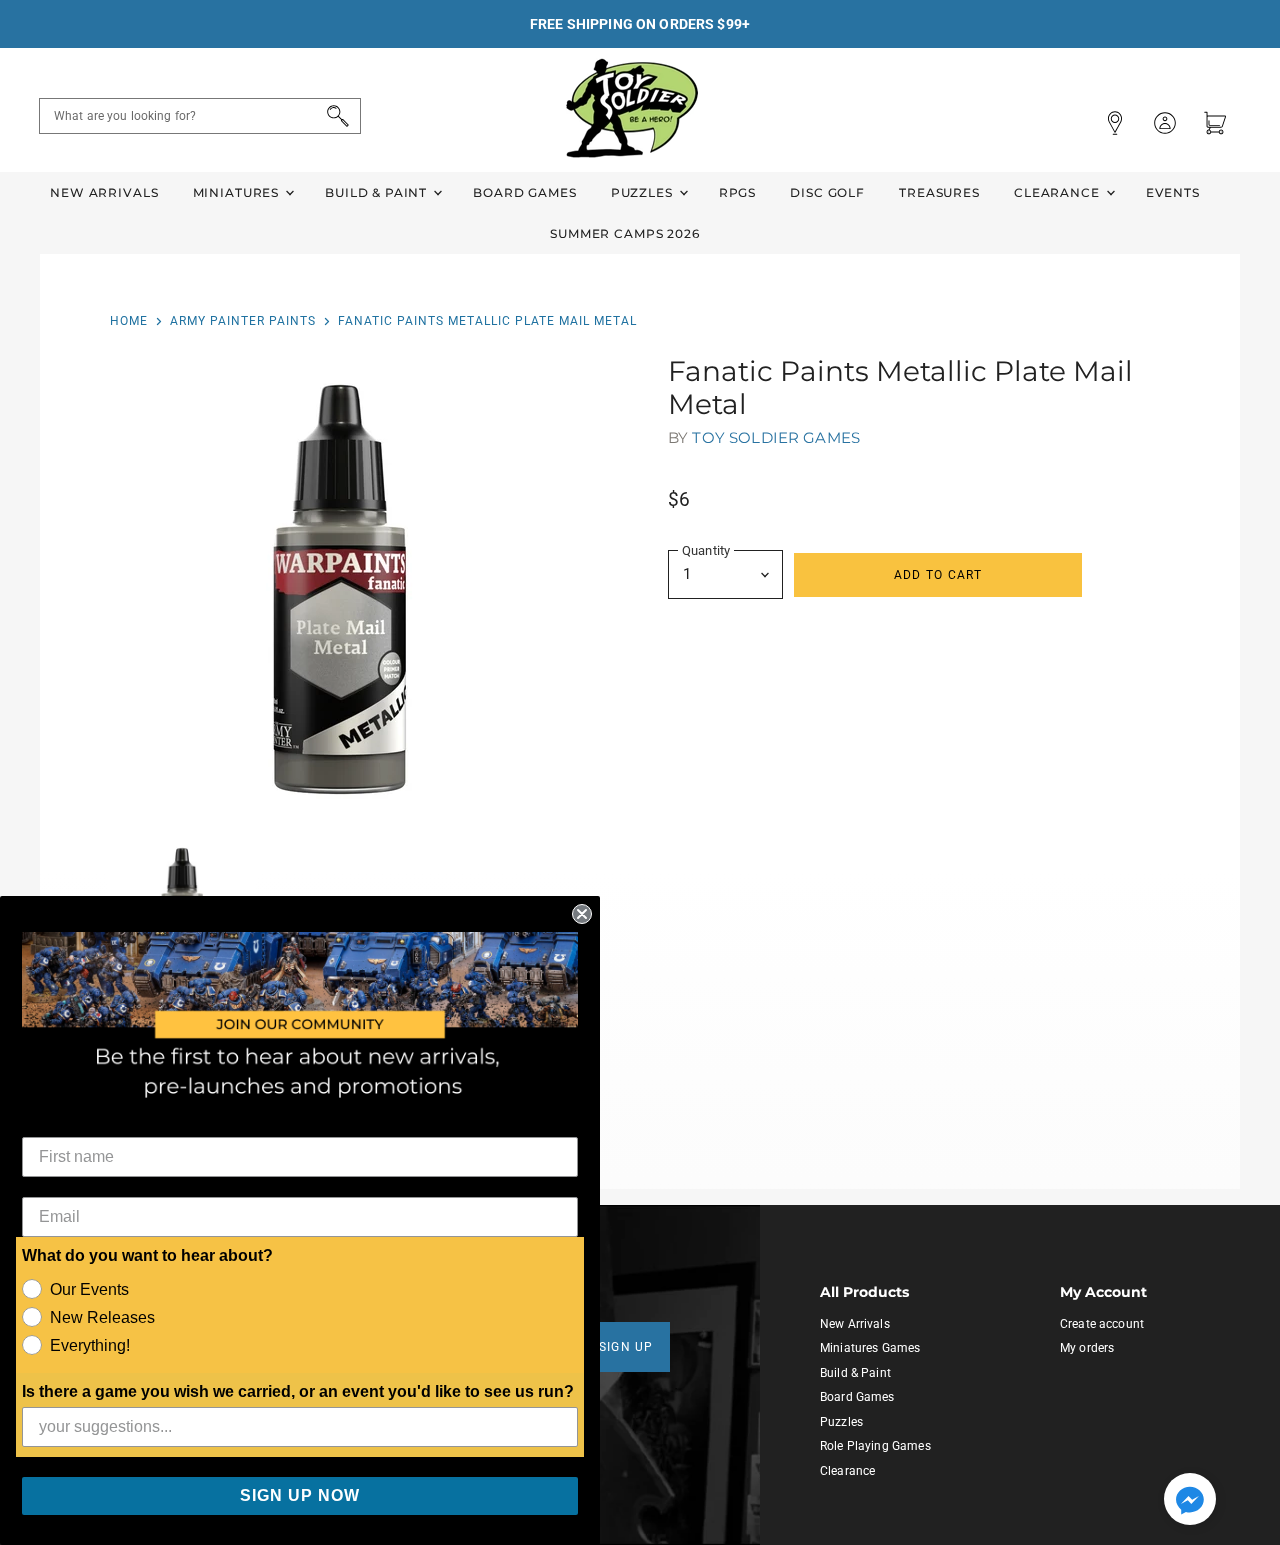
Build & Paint (378, 192)
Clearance (1059, 192)
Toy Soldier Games (776, 437)
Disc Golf (827, 192)
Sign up (626, 1347)
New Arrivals (104, 192)
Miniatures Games (870, 1348)
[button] (1190, 1501)
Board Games (524, 192)
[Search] (334, 116)
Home (129, 321)
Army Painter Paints (243, 321)
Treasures (939, 192)
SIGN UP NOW (300, 1495)
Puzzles (644, 192)
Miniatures (238, 192)
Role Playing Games (875, 1446)
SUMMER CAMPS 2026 (625, 233)
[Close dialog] (582, 914)
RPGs (737, 192)
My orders (1087, 1348)
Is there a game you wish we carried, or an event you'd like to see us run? (298, 1391)
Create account (1102, 1324)
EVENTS (1173, 192)
